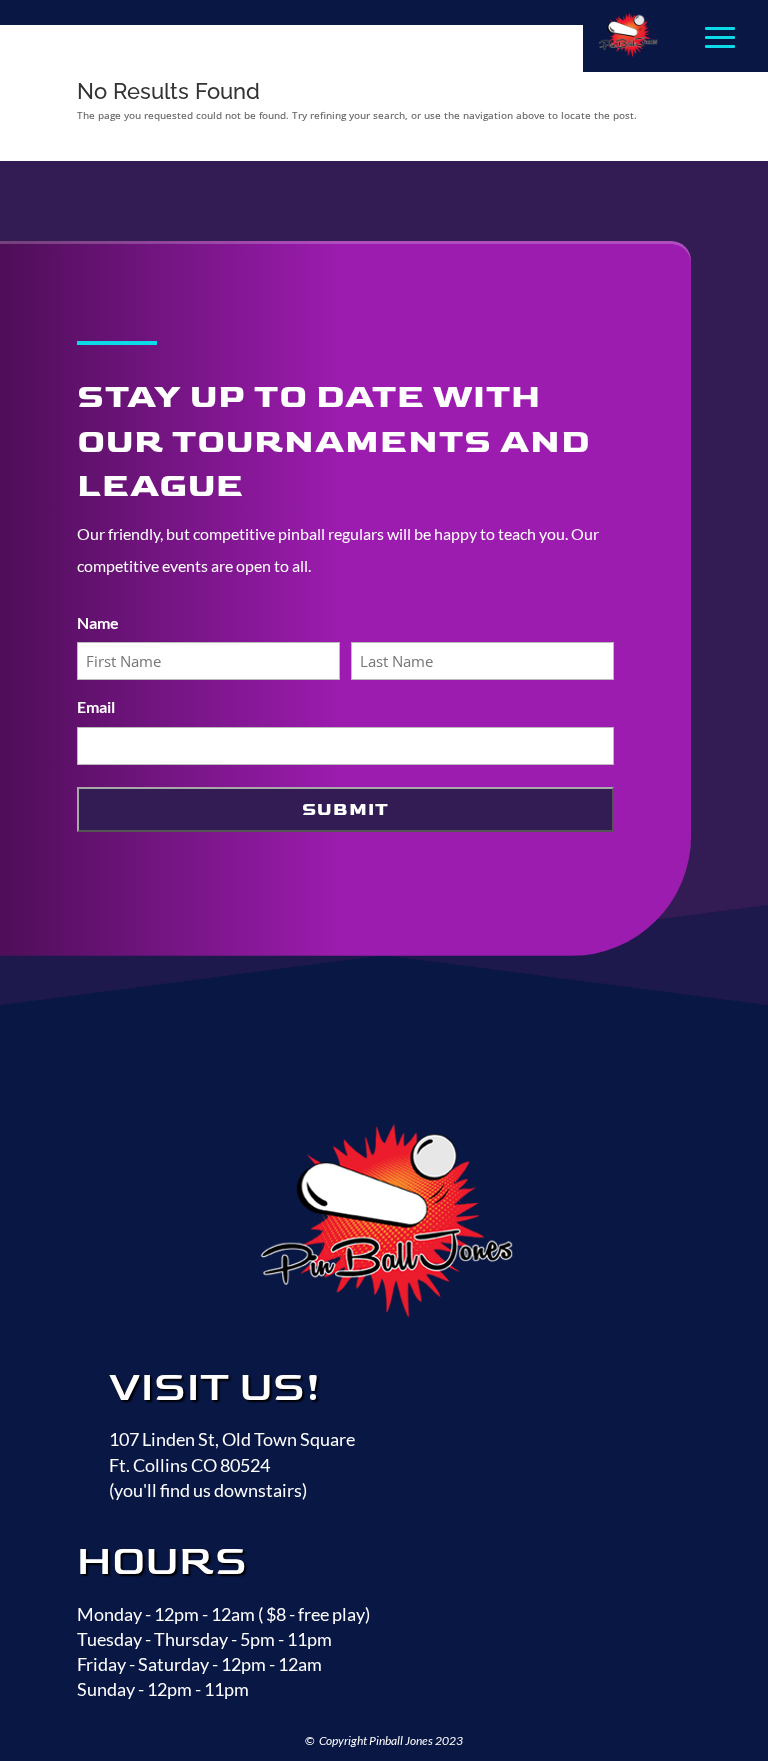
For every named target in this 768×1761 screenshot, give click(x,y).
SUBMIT (345, 809)
